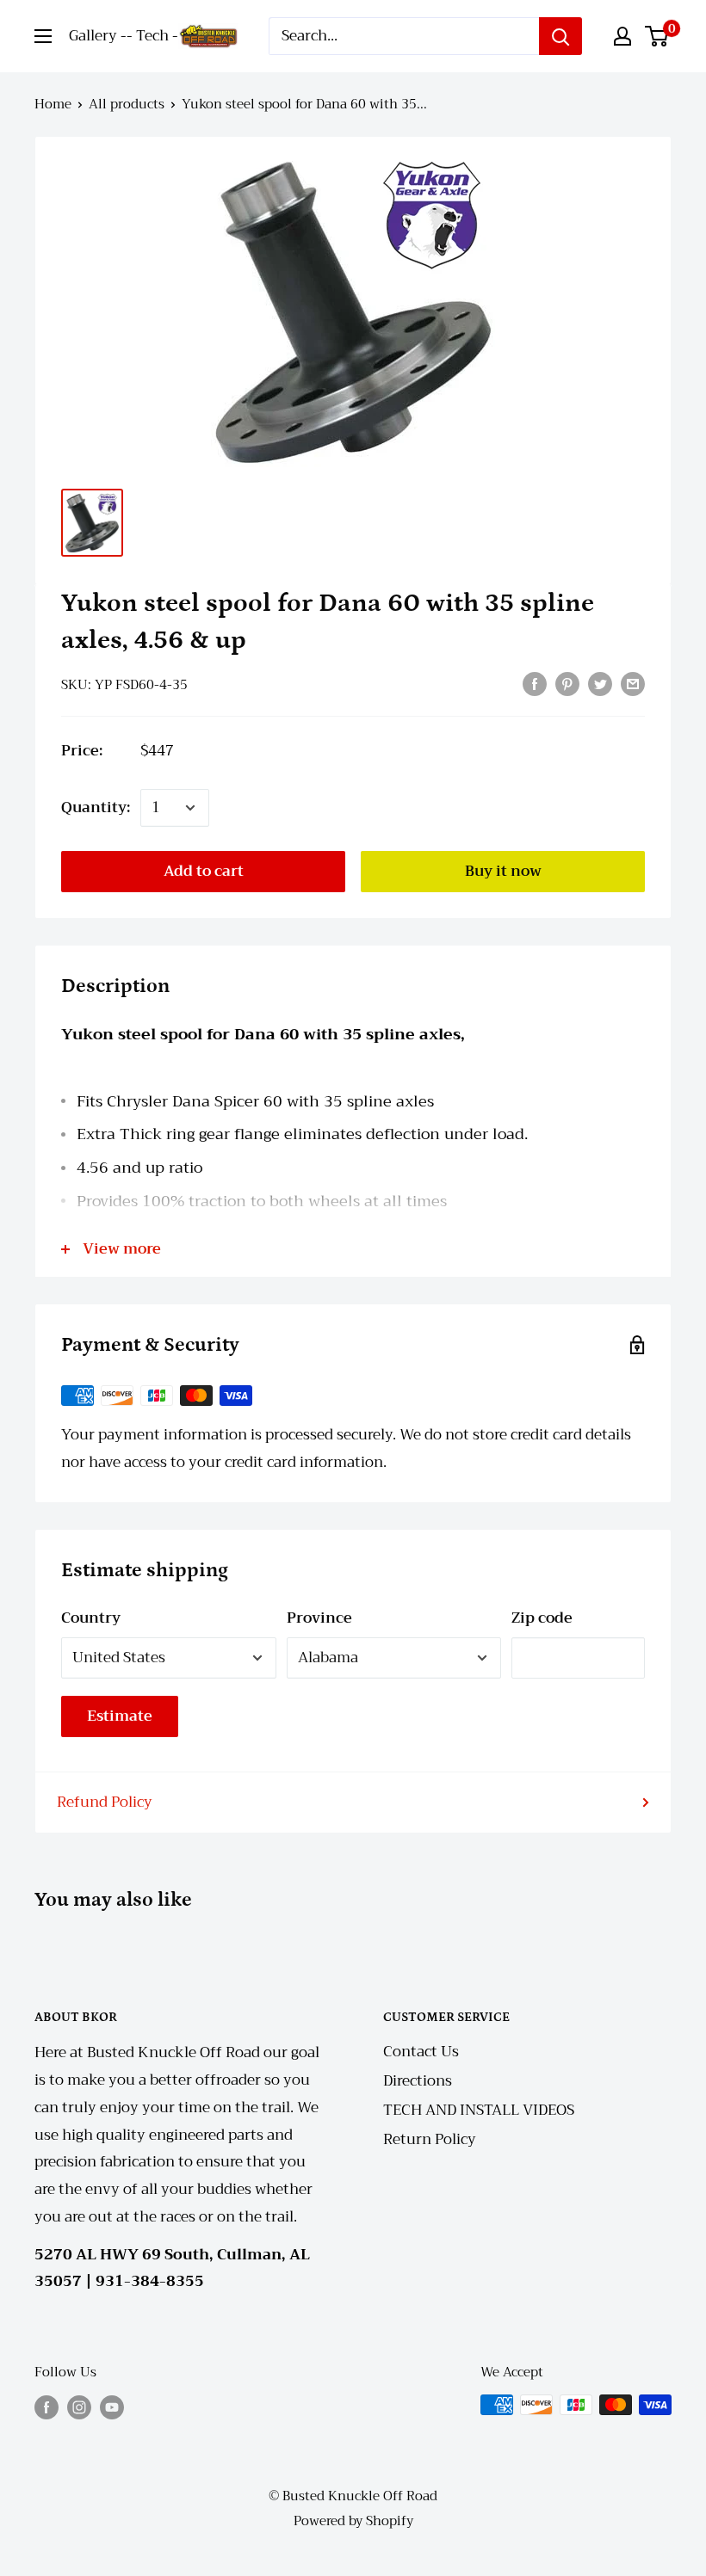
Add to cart (204, 871)
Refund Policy (105, 1802)
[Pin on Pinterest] (567, 684)
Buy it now (503, 871)
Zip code (542, 1618)
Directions (418, 2081)
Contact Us (421, 2052)
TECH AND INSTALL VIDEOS (479, 2110)
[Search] (560, 36)
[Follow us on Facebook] (46, 2407)
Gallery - (98, 36)
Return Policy (430, 2139)
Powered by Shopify (353, 2521)
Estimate (120, 1716)
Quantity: (96, 807)
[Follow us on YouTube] (112, 2407)
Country (91, 1618)
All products (127, 104)
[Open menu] (43, 36)
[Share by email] (633, 684)
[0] (657, 36)
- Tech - (152, 36)
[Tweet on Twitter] (600, 684)
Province (319, 1618)
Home (53, 104)
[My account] (622, 36)
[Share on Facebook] (535, 684)
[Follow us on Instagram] (79, 2407)
